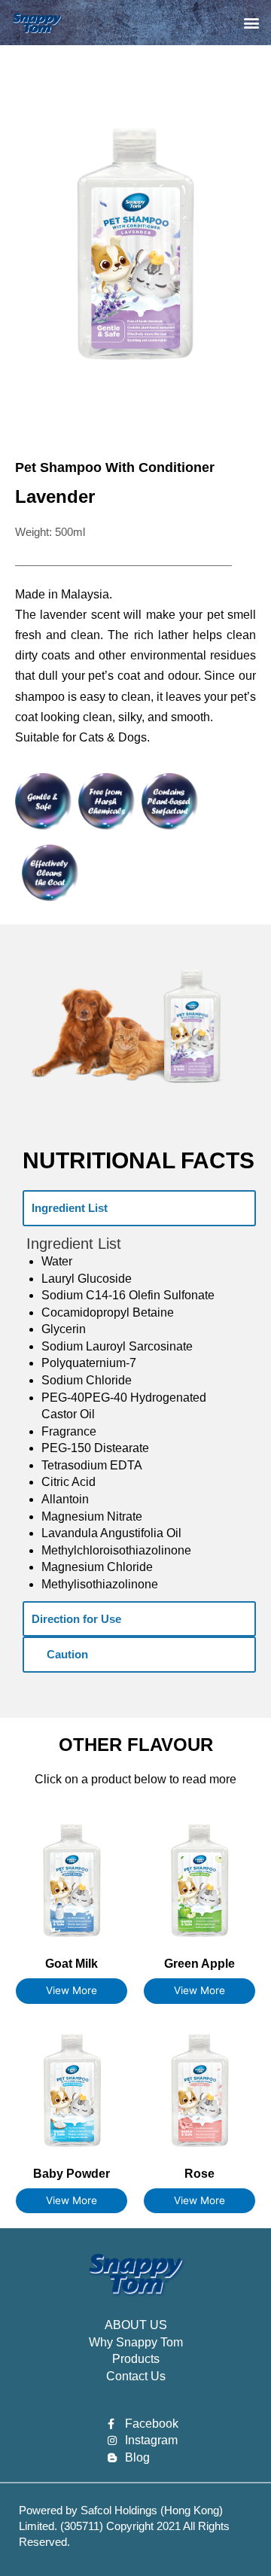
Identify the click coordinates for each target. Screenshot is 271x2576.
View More (72, 1990)
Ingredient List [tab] (70, 1208)
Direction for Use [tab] (76, 1619)
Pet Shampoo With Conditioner (115, 467)
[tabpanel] (139, 1414)
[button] (251, 23)
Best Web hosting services (65, 2553)
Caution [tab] (67, 1654)
